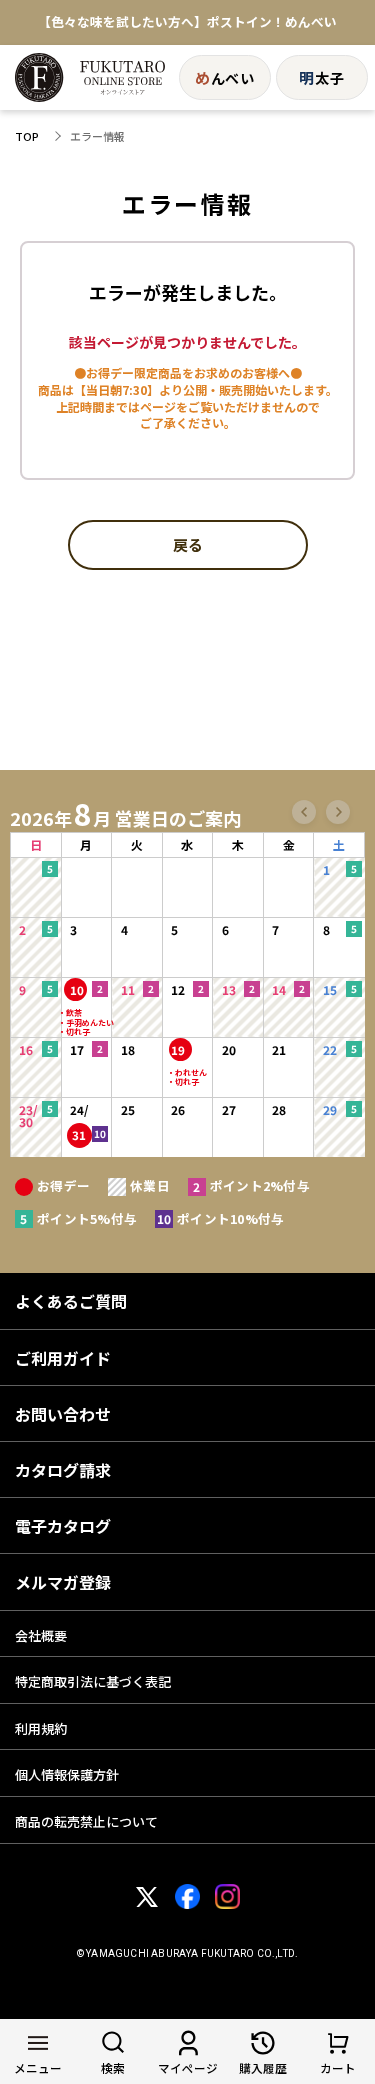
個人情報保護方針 (67, 1774)
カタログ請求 (63, 1470)
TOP (27, 136)
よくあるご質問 (71, 1301)
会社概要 (41, 1635)
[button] (304, 812)
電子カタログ (63, 1526)
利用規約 (41, 1728)
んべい (225, 77)
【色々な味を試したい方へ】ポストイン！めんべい (187, 22)
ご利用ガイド (63, 1358)
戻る (188, 546)
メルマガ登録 (63, 1582)
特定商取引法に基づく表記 (93, 1681)
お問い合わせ (63, 1414)
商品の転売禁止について (86, 1821)
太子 (321, 77)
